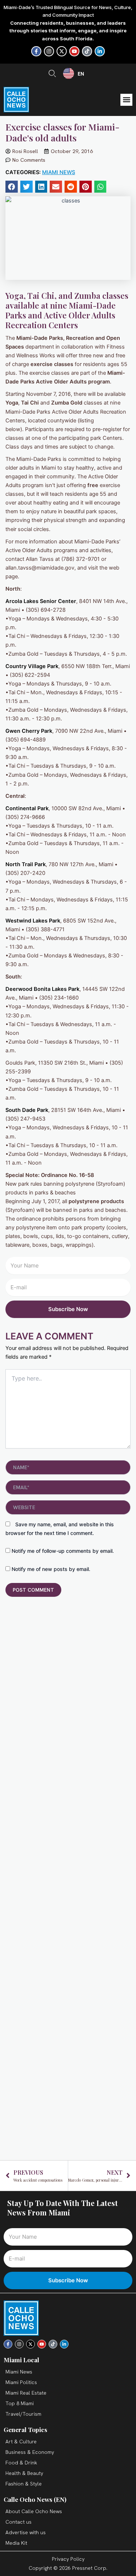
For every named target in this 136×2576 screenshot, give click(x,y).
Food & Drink (21, 2463)
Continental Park (27, 808)
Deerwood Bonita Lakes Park (42, 989)
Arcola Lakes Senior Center (41, 601)
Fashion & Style (24, 2484)
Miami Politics (21, 2382)
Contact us (18, 2522)
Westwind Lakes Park (33, 921)
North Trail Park (26, 864)
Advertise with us (26, 2532)
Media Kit (16, 2543)
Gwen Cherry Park (29, 731)
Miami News (59, 172)
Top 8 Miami (20, 2403)
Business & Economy (30, 2452)
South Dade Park (27, 1110)
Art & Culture (21, 2442)
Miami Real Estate (26, 2393)
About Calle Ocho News (34, 2511)
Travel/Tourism (23, 2414)
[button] (126, 100)
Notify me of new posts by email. (51, 1569)
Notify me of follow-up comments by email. (63, 1551)
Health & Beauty (24, 2473)
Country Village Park (32, 666)
